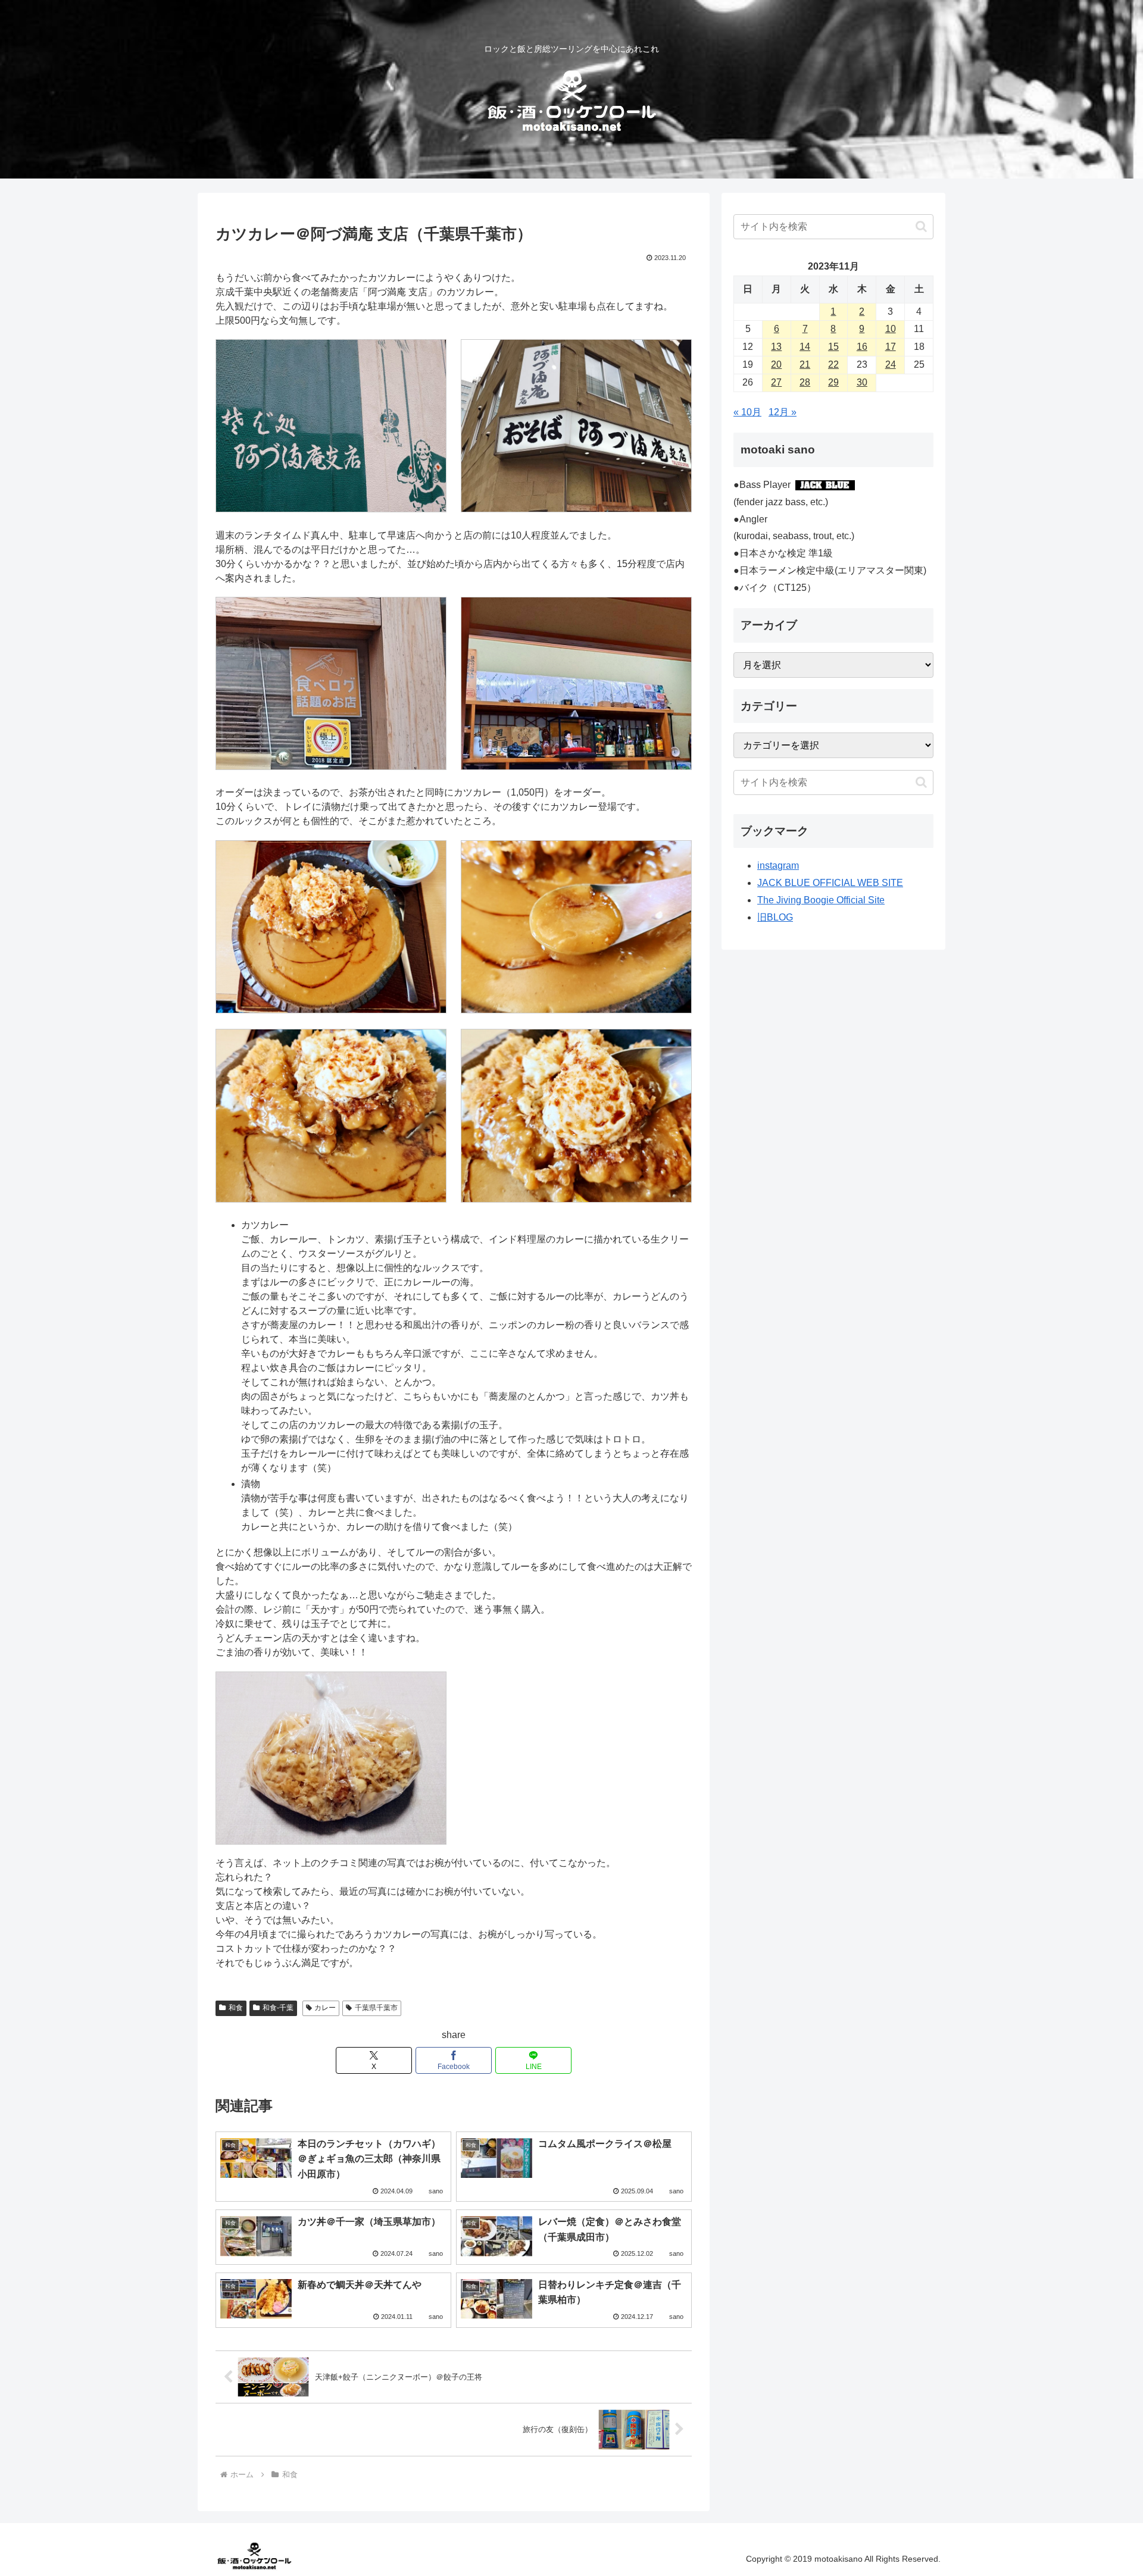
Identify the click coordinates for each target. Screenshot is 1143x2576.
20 (776, 364)
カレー (325, 2008)
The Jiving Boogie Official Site (821, 900)
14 (805, 347)
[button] (921, 226)
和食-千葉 (278, 2008)
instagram (778, 866)
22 (833, 364)
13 (776, 347)
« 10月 (747, 412)
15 (833, 347)
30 (862, 382)
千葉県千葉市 (376, 2008)
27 (776, 382)
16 (862, 347)
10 (891, 329)
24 (891, 364)
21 (805, 364)
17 (891, 347)
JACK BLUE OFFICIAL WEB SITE (830, 883)
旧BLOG (775, 917)
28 (805, 382)
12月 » (783, 412)
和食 (236, 2008)
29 (833, 382)
